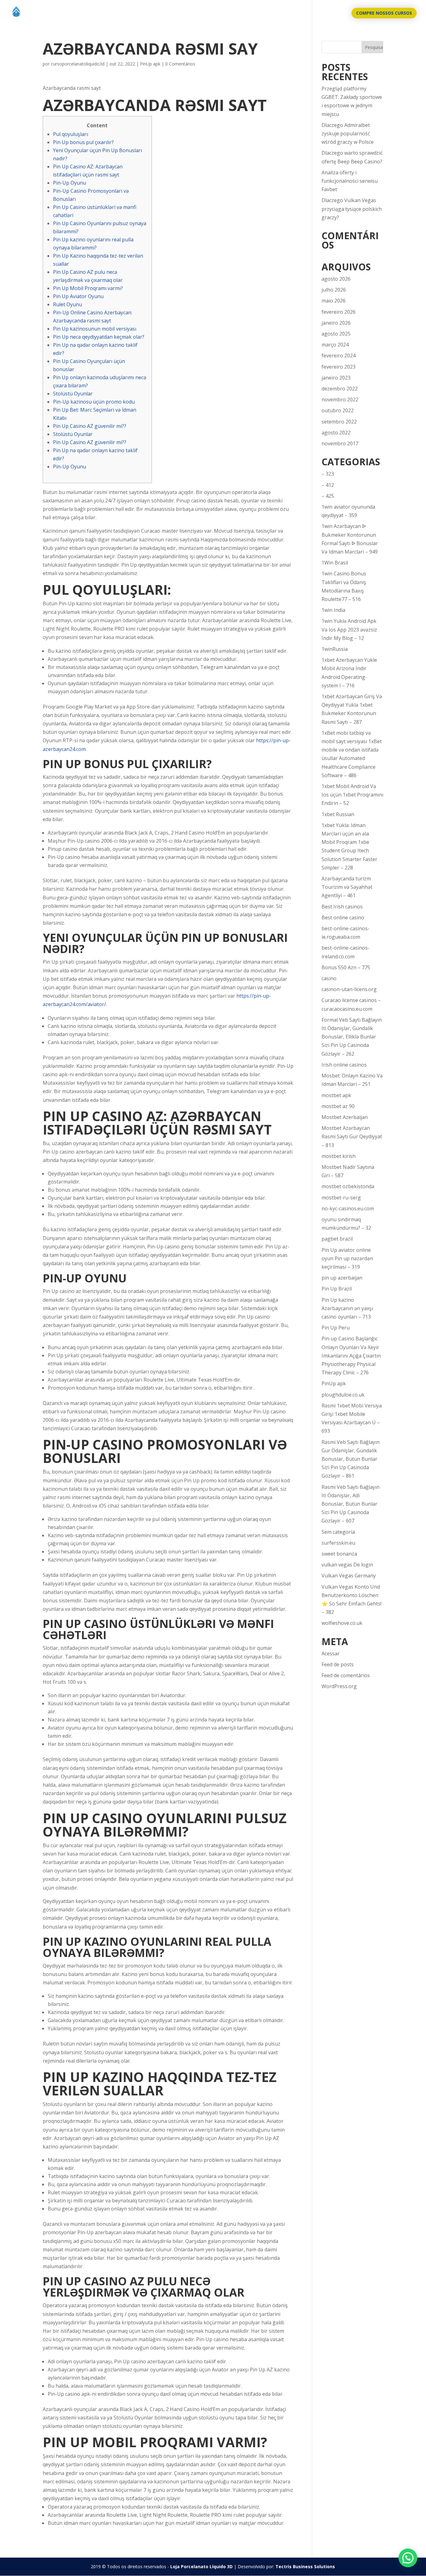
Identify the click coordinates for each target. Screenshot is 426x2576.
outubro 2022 (338, 410)
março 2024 (335, 345)
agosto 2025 (336, 334)
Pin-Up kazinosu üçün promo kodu (94, 402)
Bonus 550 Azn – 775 (346, 967)
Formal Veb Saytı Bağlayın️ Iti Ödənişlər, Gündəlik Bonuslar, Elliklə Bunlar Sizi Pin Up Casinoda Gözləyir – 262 (352, 1037)
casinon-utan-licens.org (349, 989)
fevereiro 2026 (339, 312)
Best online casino (343, 918)
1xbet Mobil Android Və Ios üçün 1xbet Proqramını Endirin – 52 (352, 795)
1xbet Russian (338, 814)
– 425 (328, 496)
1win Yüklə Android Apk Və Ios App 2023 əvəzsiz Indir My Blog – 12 (349, 629)
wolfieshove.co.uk (342, 1623)
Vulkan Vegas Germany (349, 1576)
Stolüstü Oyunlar (73, 394)
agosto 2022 (336, 433)
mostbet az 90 (338, 1106)
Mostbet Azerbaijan (345, 1117)
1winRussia (335, 649)
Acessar (331, 1654)
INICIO (263, 13)
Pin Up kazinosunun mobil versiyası (95, 329)
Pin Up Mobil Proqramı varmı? (88, 288)
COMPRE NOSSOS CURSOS (384, 13)
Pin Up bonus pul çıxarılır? (83, 142)
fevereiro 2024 (339, 356)
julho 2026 (334, 290)
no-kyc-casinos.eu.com (348, 1208)
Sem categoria (338, 1532)
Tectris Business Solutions (305, 2566)
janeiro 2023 (336, 378)
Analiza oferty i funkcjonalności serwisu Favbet (350, 181)
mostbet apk (336, 1095)
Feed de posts (338, 1664)
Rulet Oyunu (68, 304)
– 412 (328, 485)
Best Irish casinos (342, 907)
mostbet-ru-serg (341, 1198)
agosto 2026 (336, 279)
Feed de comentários (346, 1675)
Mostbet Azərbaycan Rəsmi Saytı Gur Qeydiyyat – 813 (352, 1136)
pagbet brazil (337, 1239)
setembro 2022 (339, 422)
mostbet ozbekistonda (348, 1186)
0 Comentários (180, 64)
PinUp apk (150, 64)
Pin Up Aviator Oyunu (78, 296)
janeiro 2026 (336, 323)
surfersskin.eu (338, 1543)
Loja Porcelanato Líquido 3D (201, 2566)
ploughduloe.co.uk (343, 1395)
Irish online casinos (344, 1065)
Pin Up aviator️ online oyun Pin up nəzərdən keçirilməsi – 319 (347, 1258)
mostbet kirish (339, 1156)
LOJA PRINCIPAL (295, 13)
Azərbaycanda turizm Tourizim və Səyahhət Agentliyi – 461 (347, 887)
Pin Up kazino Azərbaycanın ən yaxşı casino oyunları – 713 (347, 1308)
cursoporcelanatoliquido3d (78, 64)
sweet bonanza (339, 1554)
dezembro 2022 (340, 389)
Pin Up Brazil (337, 1289)
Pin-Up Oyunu (70, 183)
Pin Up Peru (336, 1328)
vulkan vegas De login (347, 1565)
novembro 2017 (340, 443)
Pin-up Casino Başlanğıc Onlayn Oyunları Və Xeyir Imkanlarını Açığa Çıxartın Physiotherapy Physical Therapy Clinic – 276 (351, 1356)
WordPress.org (339, 1686)
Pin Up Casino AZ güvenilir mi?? (90, 426)
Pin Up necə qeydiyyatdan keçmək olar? (99, 337)
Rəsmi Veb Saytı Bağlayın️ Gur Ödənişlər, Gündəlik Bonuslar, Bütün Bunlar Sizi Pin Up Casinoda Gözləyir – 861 (351, 1459)
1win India (333, 610)
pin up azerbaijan (342, 1278)
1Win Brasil (335, 563)
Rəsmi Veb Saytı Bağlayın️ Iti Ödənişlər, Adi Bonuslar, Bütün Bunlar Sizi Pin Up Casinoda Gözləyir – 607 (351, 1504)
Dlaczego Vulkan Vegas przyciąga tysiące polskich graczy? (352, 209)
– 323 (328, 474)
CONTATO (332, 13)
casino (329, 978)
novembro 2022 (340, 399)
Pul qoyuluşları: (71, 134)
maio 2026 (334, 301)
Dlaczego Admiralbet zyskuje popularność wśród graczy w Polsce (348, 133)
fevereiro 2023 (339, 367)
